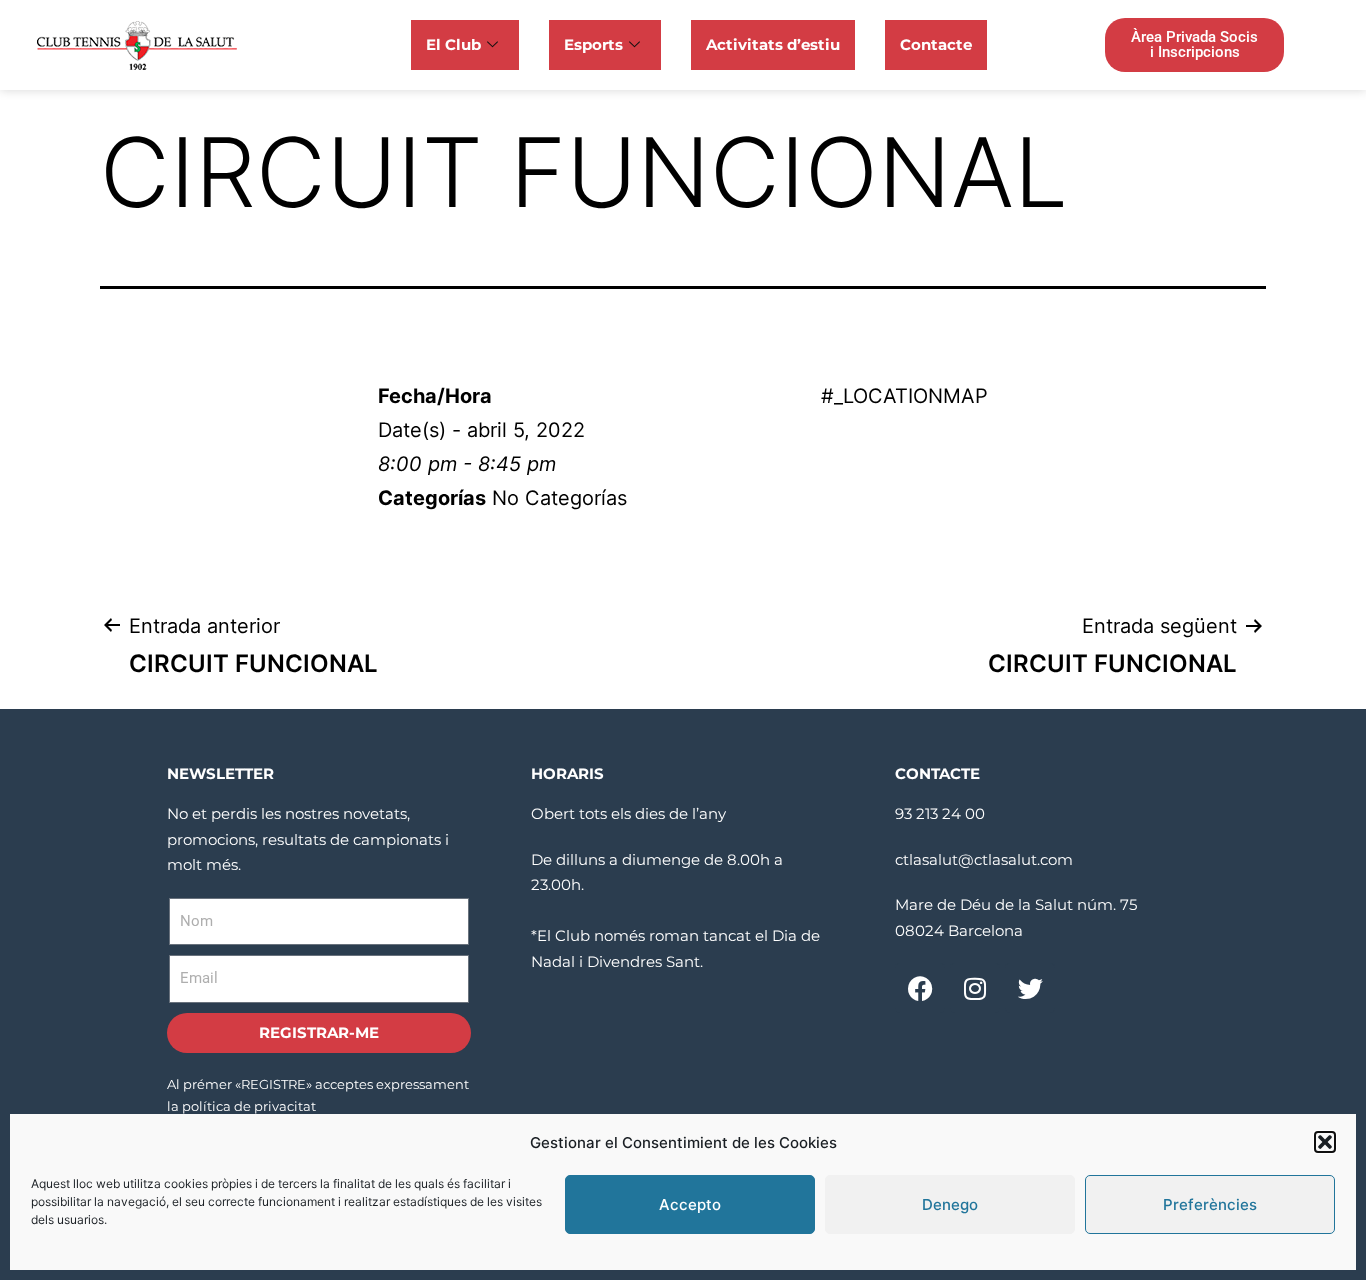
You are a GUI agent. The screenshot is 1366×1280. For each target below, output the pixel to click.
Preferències (1210, 1204)
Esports (593, 44)
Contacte (936, 44)
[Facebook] (920, 988)
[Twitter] (1030, 988)
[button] (1325, 1142)
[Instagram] (975, 988)
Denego (950, 1204)
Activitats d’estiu (773, 44)
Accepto (690, 1204)
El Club (453, 44)
